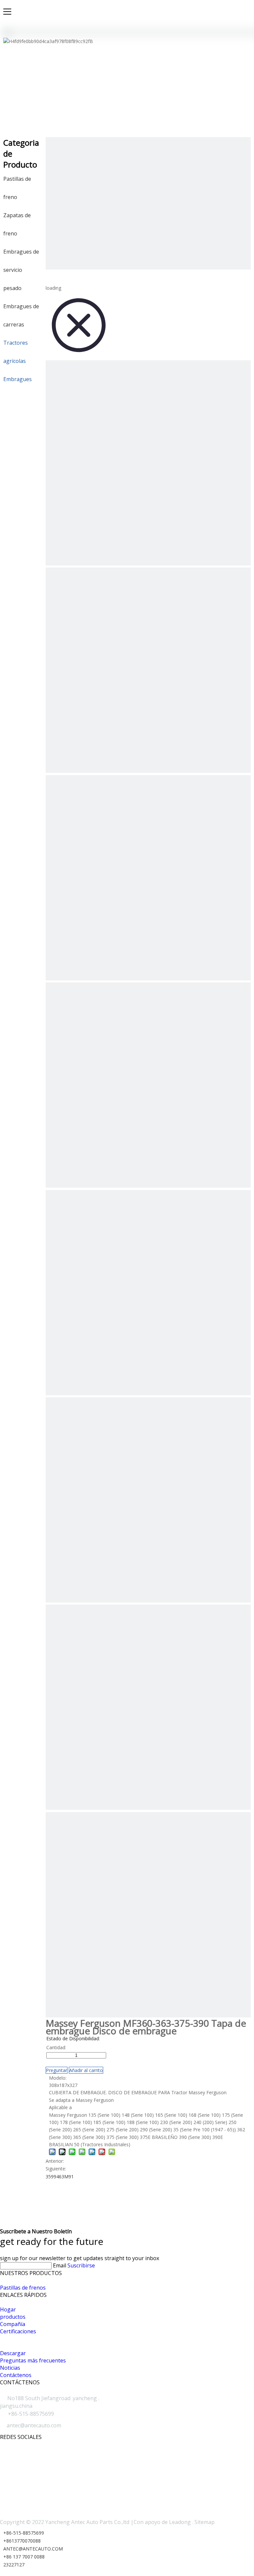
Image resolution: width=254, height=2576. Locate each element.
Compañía (13, 2324)
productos (13, 2317)
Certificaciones (18, 2331)
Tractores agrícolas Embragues (18, 361)
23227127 (14, 2565)
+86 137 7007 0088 (24, 2557)
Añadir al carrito (86, 2070)
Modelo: (58, 2078)
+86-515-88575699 (24, 2533)
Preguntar (57, 2070)
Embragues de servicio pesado (21, 270)
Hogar (8, 2309)
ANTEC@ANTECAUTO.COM (33, 2549)
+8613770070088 (22, 2541)
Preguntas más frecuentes (33, 2360)
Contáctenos (16, 2375)
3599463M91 (60, 2177)
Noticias (10, 2368)
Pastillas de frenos (23, 2288)
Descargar (13, 2353)
